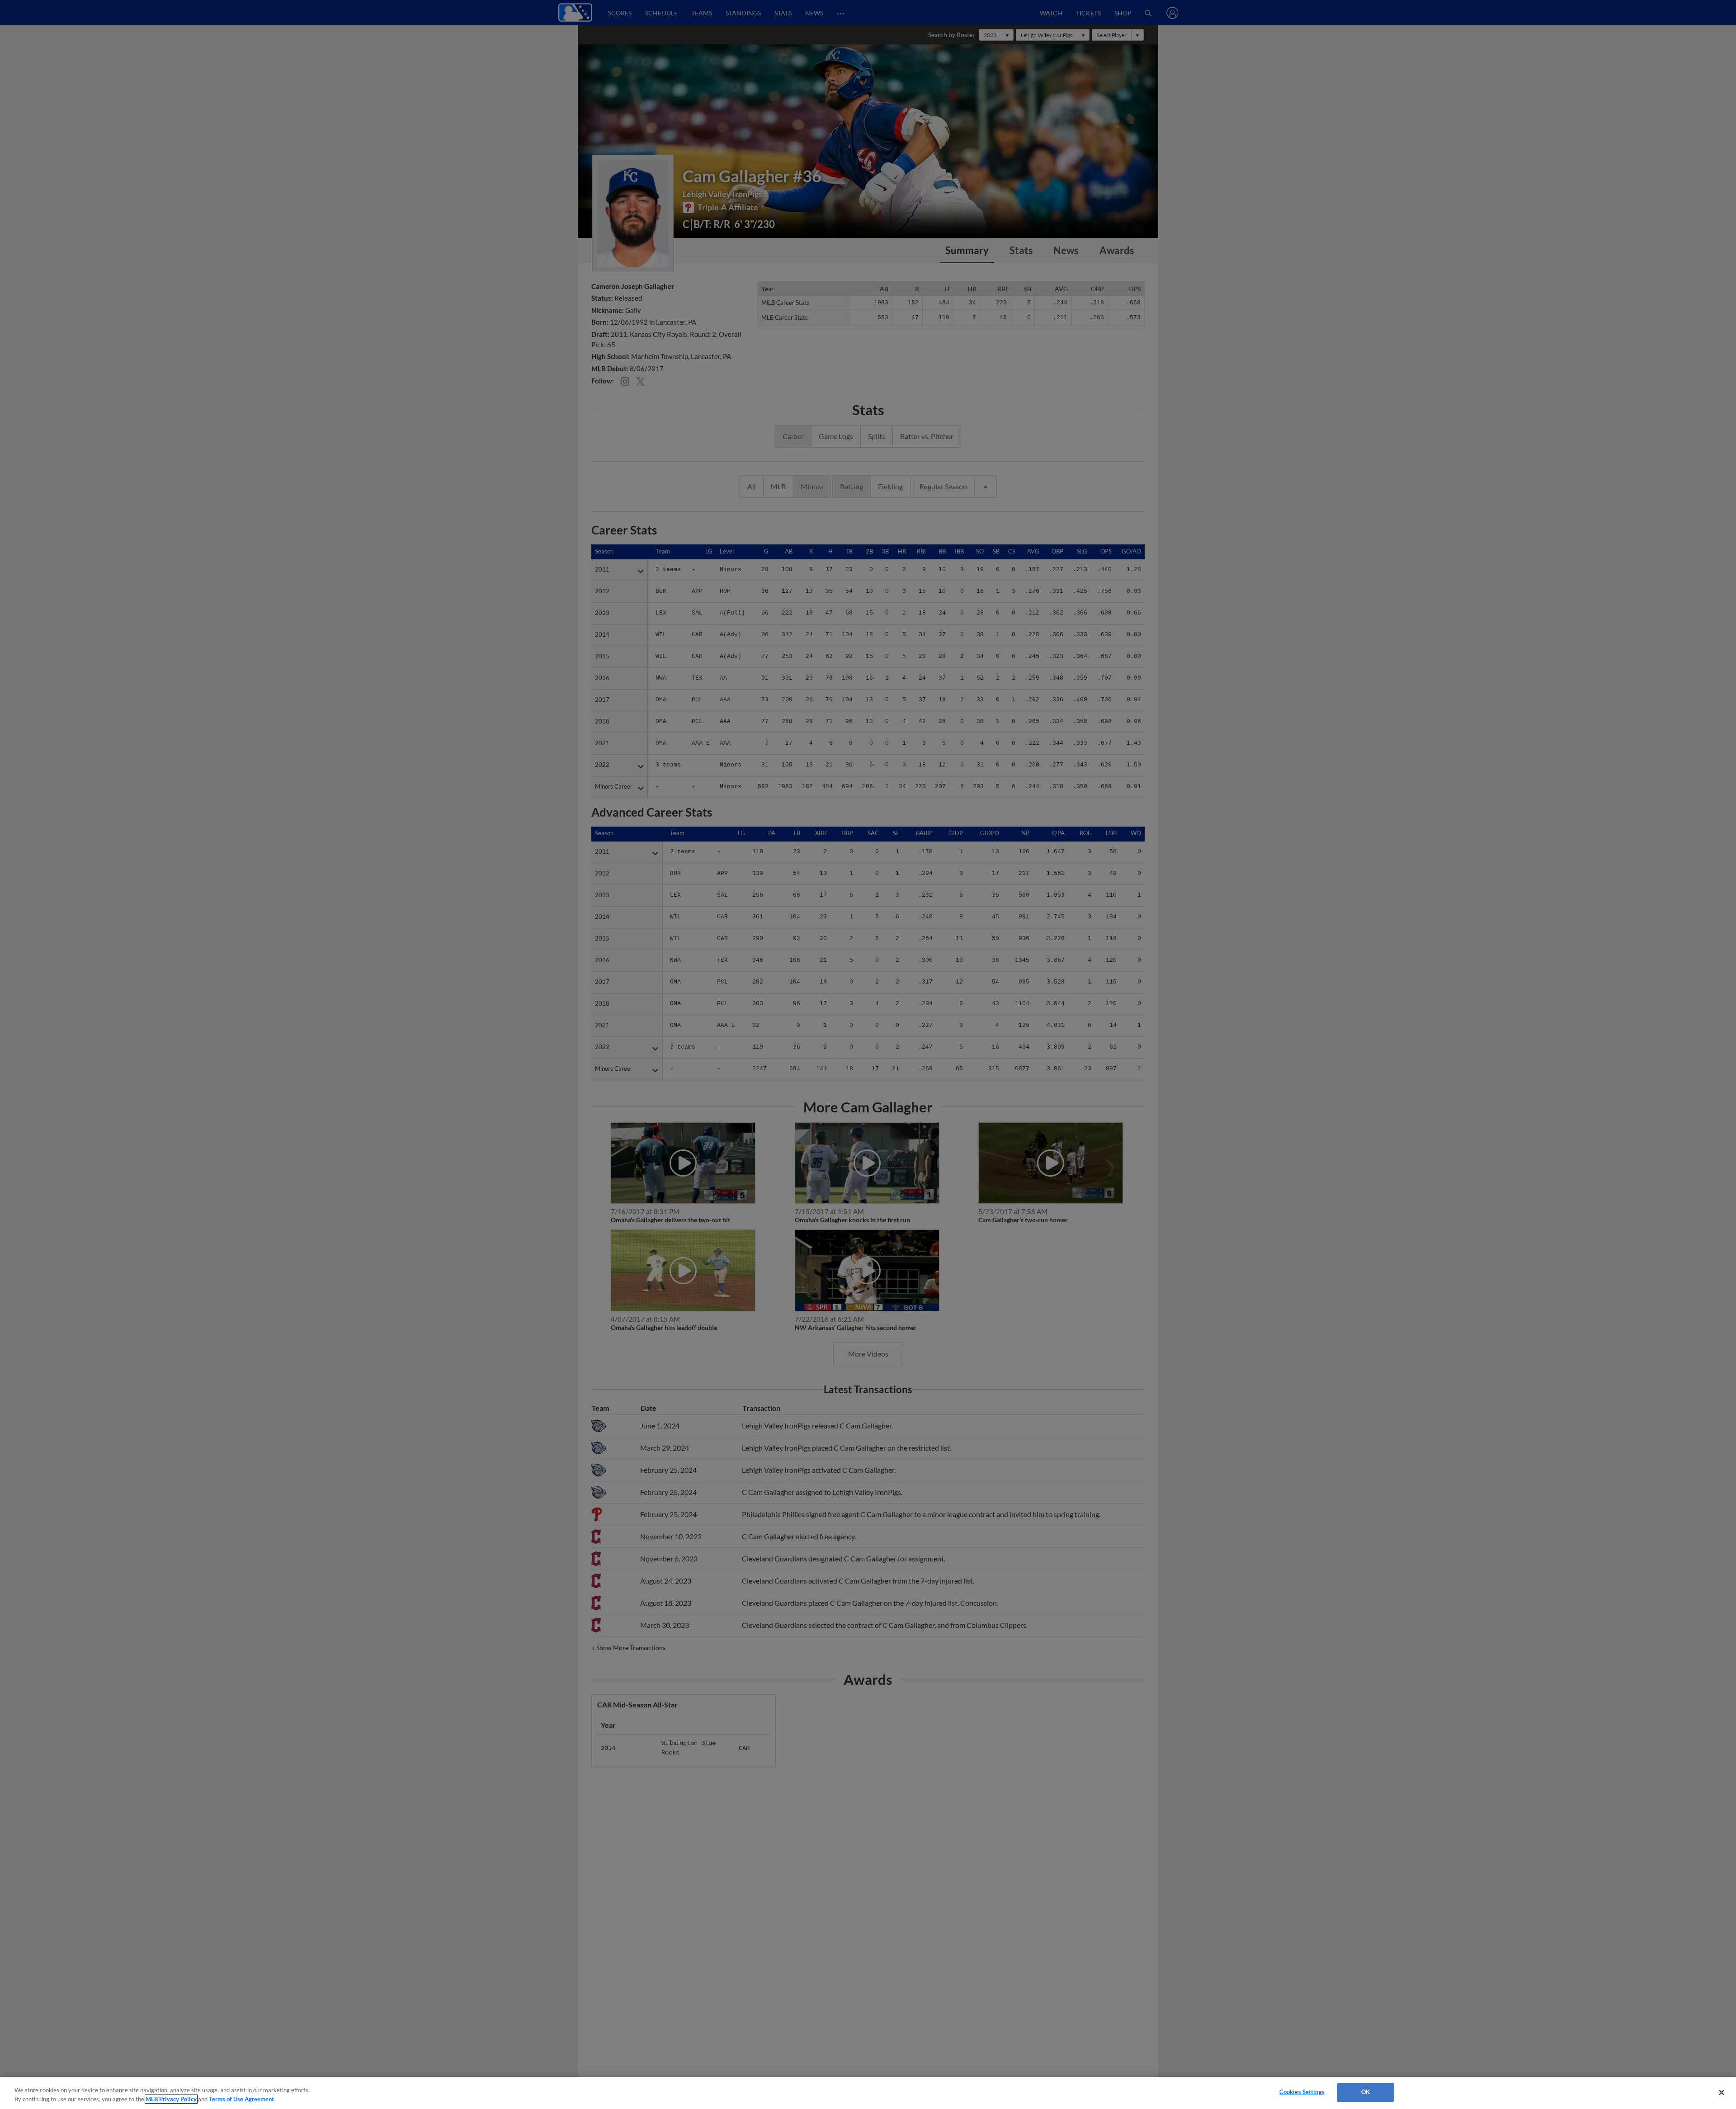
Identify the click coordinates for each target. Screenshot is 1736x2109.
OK (1366, 2092)
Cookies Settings (1302, 2092)
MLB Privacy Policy (171, 2099)
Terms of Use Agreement (241, 2099)
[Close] (1722, 2092)
